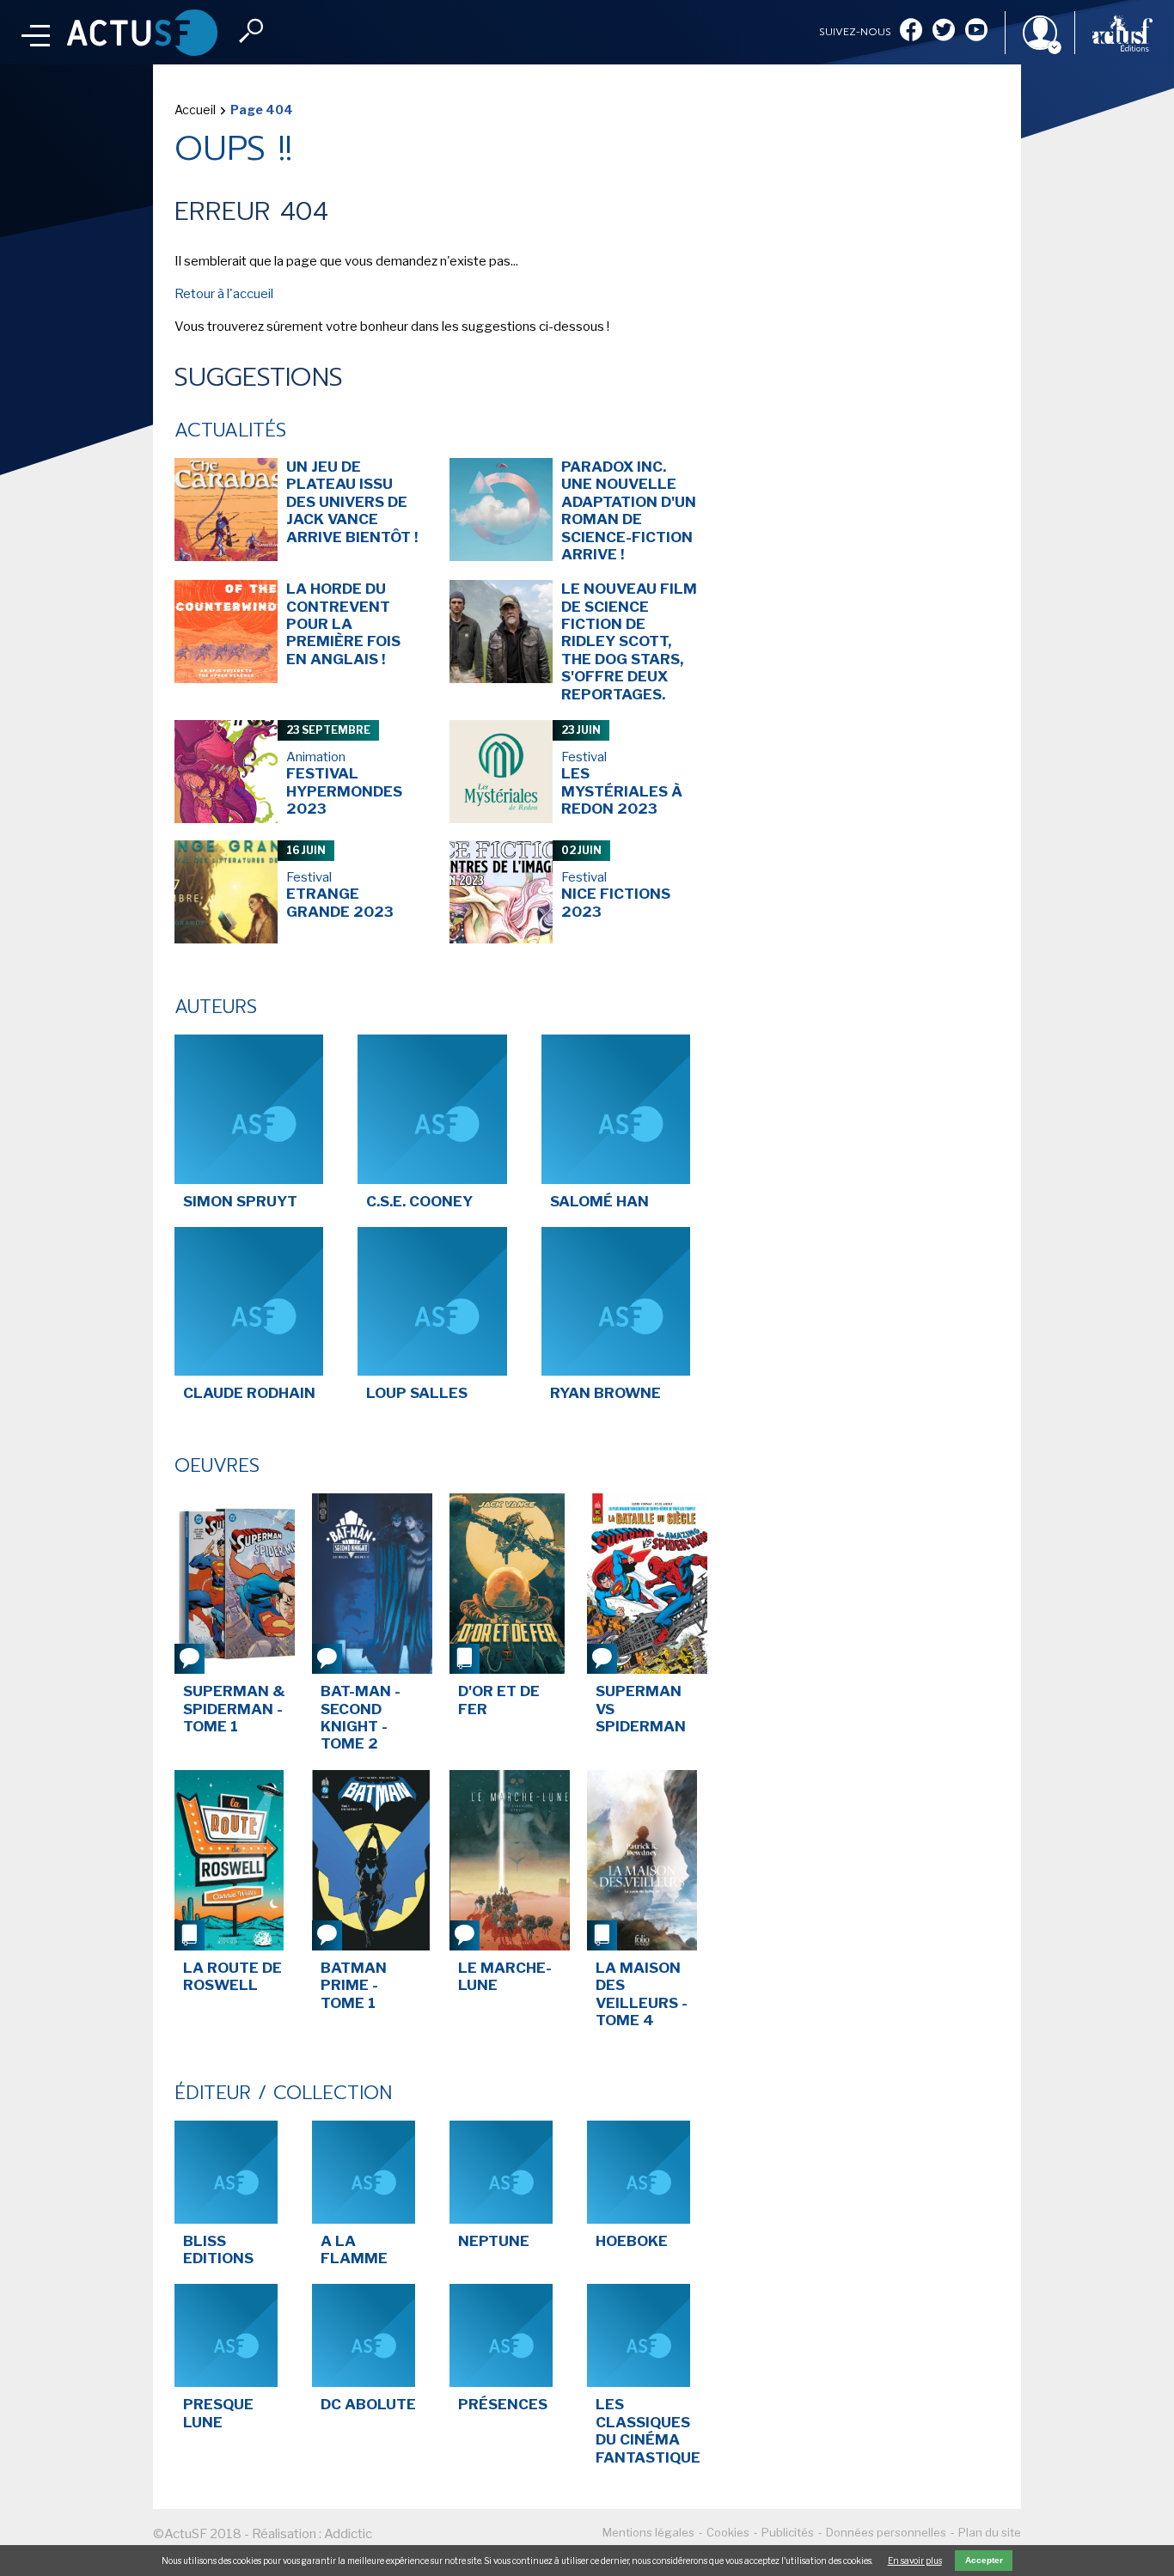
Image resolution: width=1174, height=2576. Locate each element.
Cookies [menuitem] (728, 2532)
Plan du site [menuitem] (990, 2532)
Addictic (348, 2534)
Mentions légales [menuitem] (648, 2532)
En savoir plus (915, 2561)
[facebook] (911, 31)
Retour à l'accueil (224, 294)
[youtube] (976, 31)
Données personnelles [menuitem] (886, 2532)
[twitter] (944, 31)
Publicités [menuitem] (788, 2532)
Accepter (984, 2560)
